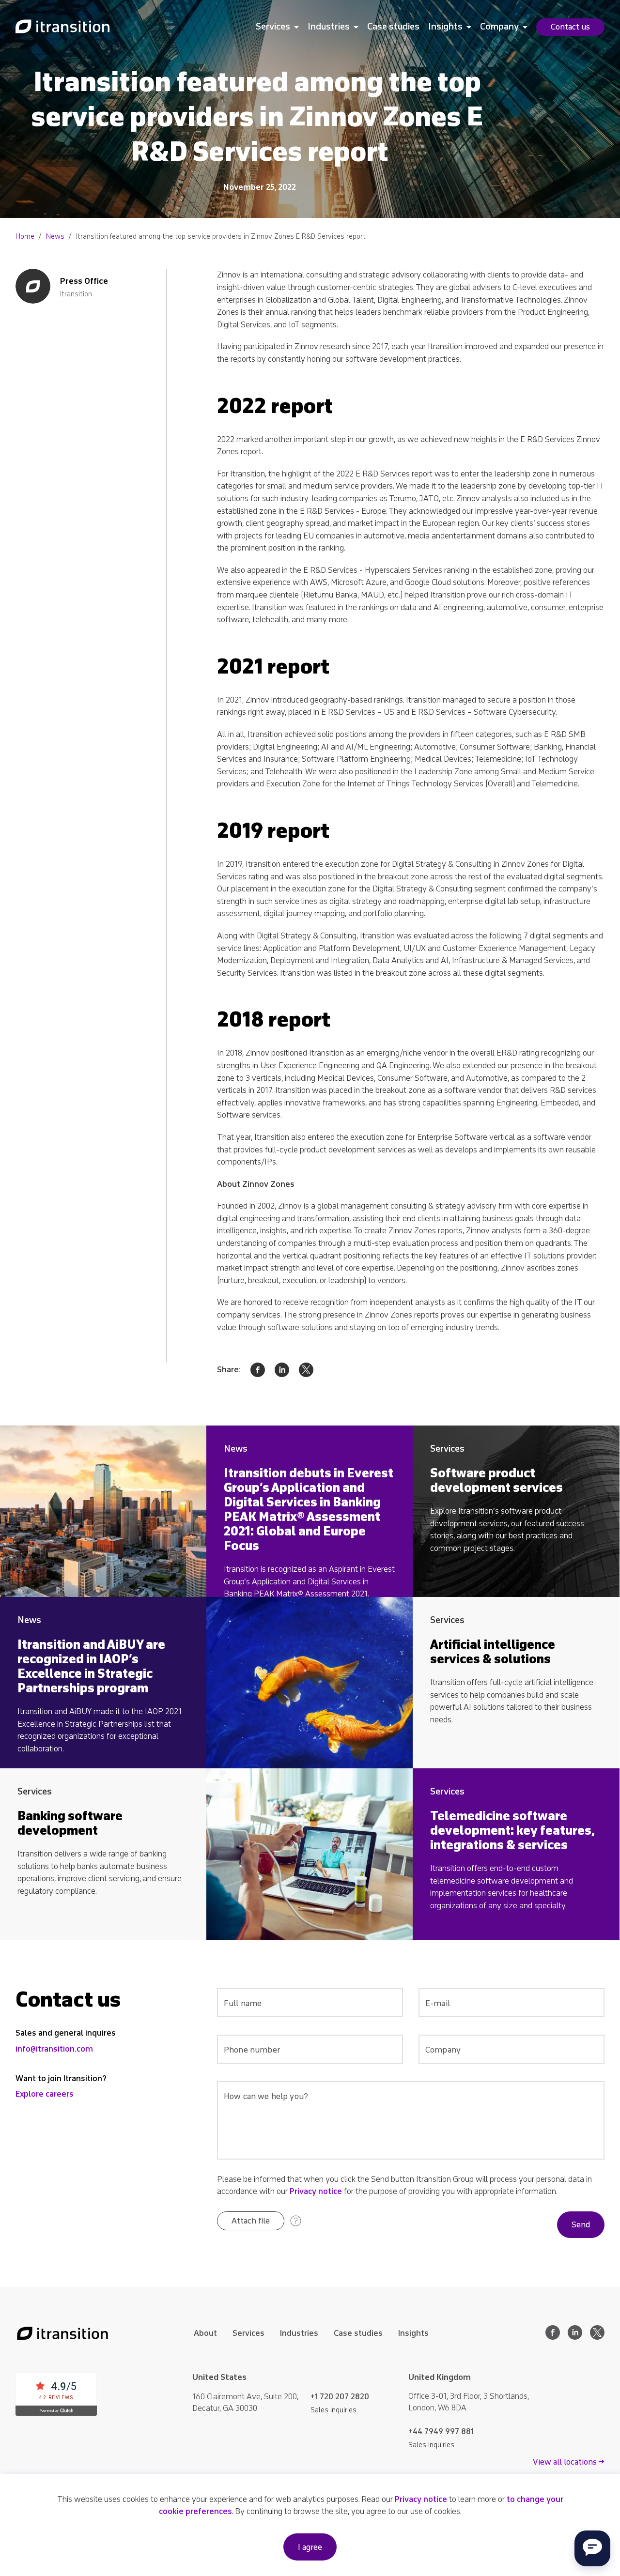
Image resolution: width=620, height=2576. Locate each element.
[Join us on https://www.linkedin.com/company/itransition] (575, 2337)
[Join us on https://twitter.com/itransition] (597, 2337)
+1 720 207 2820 (340, 2397)
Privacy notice (316, 2191)
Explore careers (45, 2094)
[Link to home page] (62, 27)
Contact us (570, 27)
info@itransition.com (54, 2049)
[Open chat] (592, 2548)
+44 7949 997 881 (441, 2431)
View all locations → (569, 2462)
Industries (329, 27)
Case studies (393, 27)
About (205, 2333)
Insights (445, 27)
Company (499, 27)
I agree (310, 2547)
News (55, 237)
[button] (251, 2221)
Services (273, 27)
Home (25, 237)
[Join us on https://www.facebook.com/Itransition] (553, 2337)
